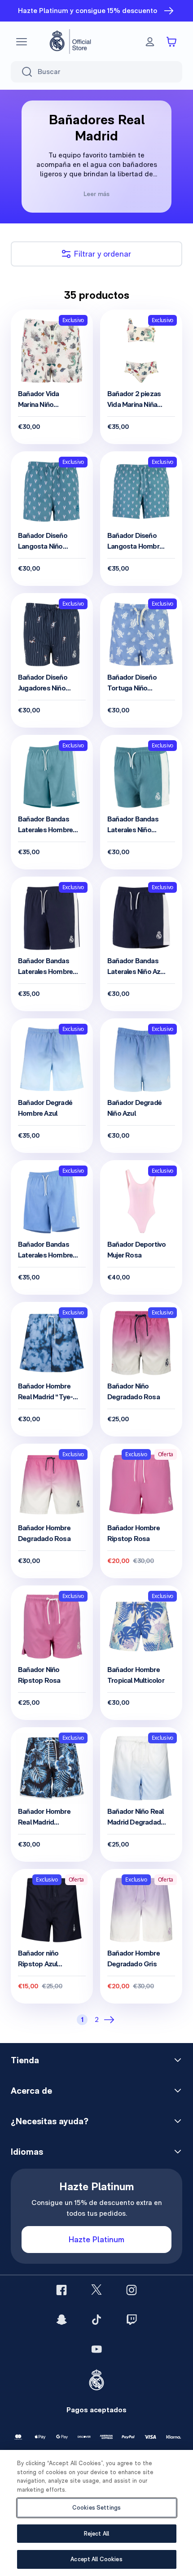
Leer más (96, 194)
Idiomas (27, 2152)
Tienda (25, 2060)
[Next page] (111, 2020)
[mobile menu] (22, 42)
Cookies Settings (96, 2508)
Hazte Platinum (96, 2239)
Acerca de (31, 2091)
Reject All (96, 2534)
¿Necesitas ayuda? (50, 2121)
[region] (96, 2513)
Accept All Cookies (96, 2559)
